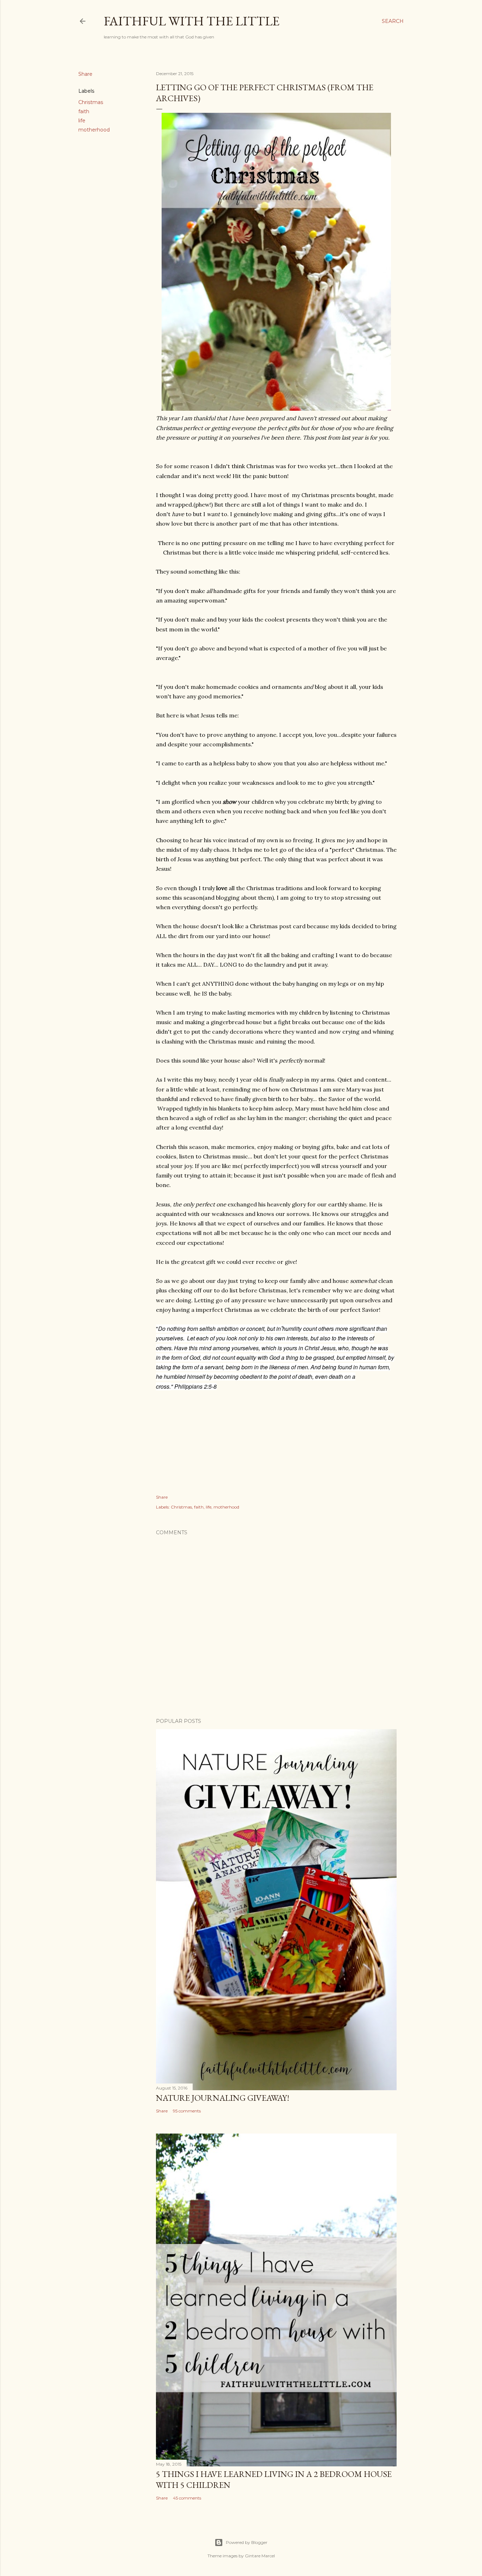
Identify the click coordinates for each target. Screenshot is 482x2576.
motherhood (94, 130)
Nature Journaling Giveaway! (223, 2098)
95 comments (187, 2111)
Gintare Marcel (260, 2556)
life (82, 121)
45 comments (187, 2498)
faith (84, 111)
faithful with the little (192, 21)
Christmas (91, 102)
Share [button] (85, 74)
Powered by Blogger (247, 2542)
